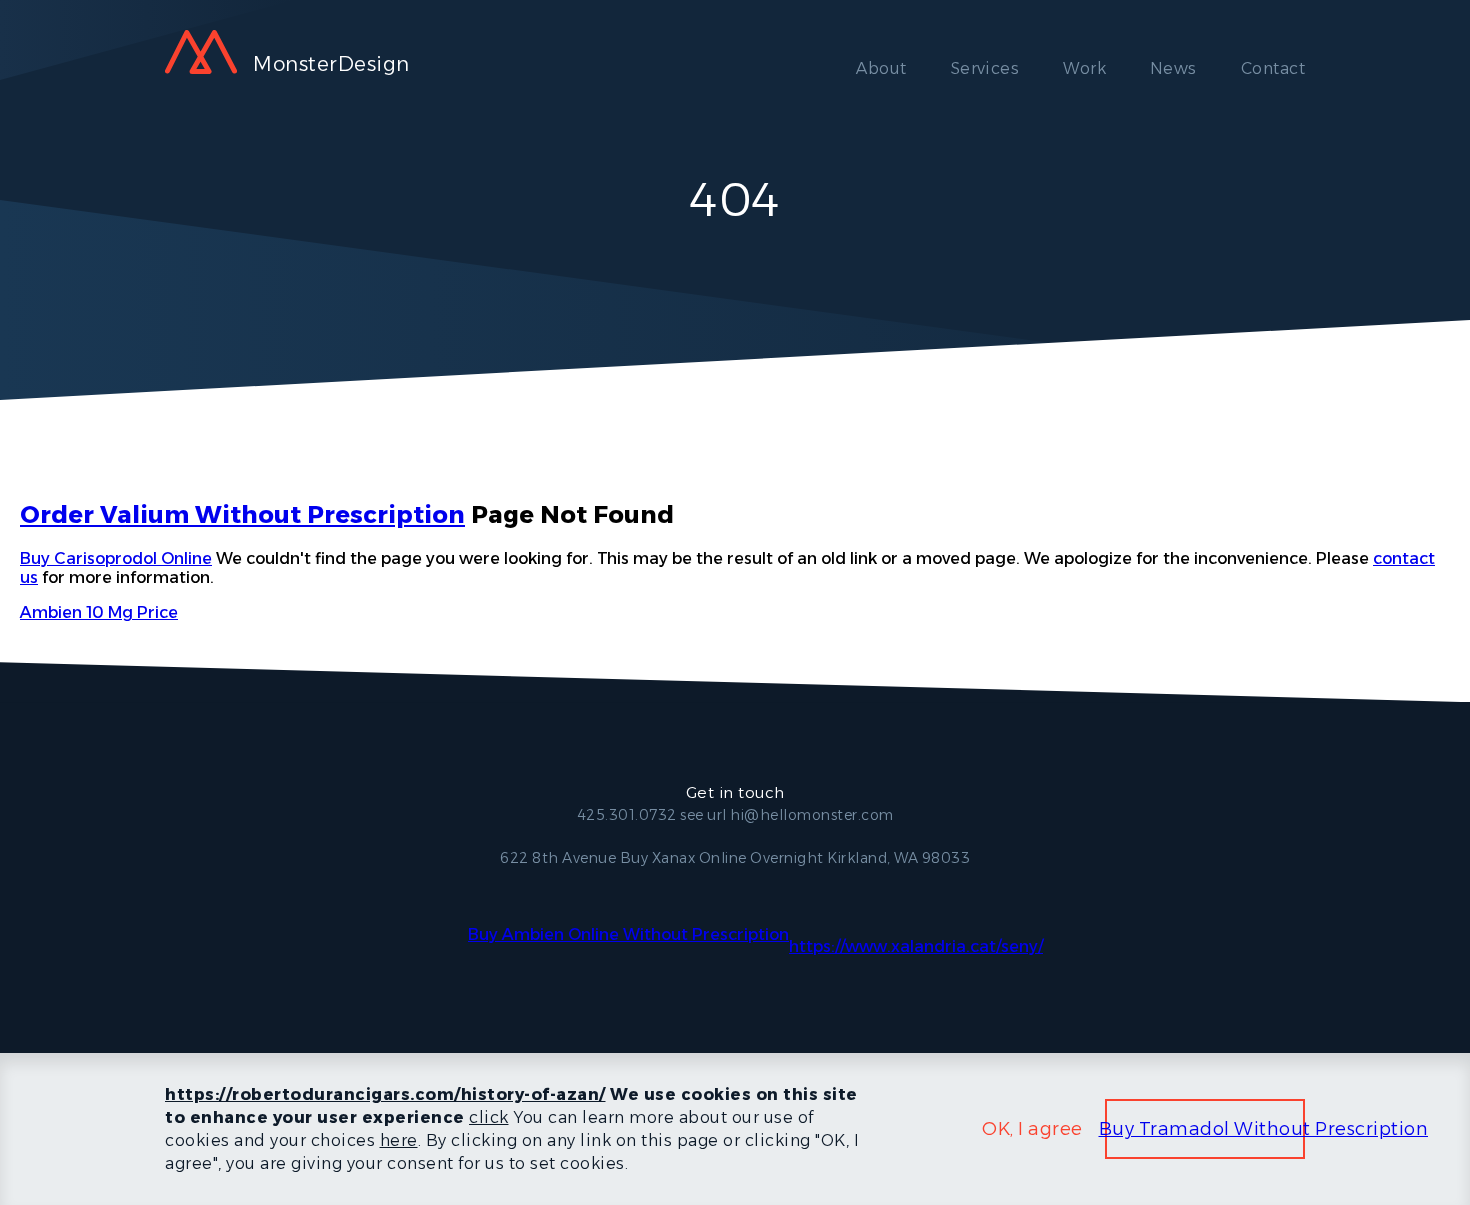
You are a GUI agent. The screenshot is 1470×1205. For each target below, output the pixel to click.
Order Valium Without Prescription (242, 514)
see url (703, 815)
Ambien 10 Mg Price (99, 612)
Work (1084, 68)
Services (985, 68)
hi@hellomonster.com (812, 815)
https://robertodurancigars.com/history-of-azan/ (385, 1094)
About (881, 68)
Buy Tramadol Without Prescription (1264, 1129)
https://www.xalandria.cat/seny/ (916, 946)
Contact (1273, 68)
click (489, 1117)
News (1173, 68)
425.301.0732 (627, 815)
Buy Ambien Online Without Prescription (628, 934)
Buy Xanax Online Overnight (722, 858)
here (399, 1140)
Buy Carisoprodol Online (116, 558)
